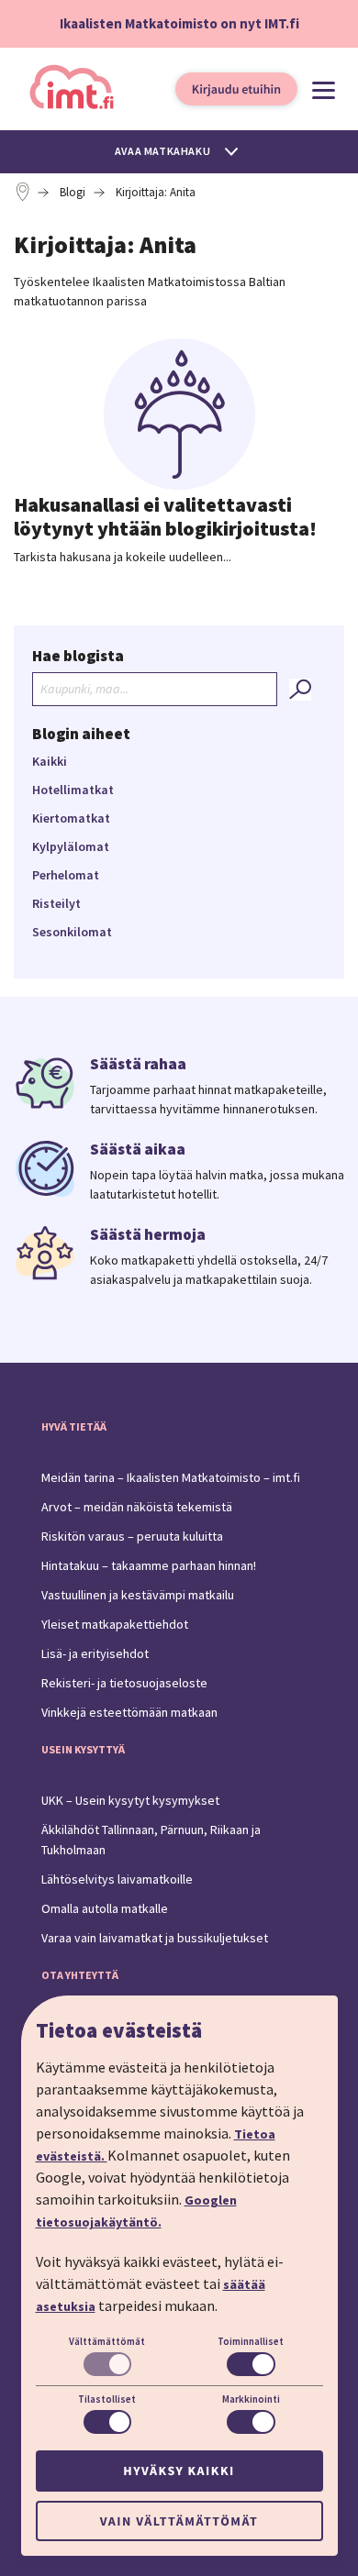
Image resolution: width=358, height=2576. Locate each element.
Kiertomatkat (71, 818)
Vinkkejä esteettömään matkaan (129, 1712)
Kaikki (50, 761)
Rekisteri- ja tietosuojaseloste (124, 1683)
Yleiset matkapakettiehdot (115, 1624)
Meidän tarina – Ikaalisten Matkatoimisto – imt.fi (171, 1477)
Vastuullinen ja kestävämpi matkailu (138, 1595)
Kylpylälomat (71, 846)
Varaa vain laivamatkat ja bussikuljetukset (155, 1938)
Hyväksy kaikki (179, 2471)
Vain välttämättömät (179, 2521)
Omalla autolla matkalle (105, 1908)
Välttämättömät (107, 2341)
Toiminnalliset (251, 2341)
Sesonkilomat (72, 932)
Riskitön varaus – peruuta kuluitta (132, 1536)
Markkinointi (251, 2399)
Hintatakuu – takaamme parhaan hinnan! (149, 1565)
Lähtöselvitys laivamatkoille (117, 1879)
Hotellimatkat (73, 790)
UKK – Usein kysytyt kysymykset (130, 1800)
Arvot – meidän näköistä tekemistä (137, 1507)
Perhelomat (66, 875)
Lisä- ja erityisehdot (95, 1653)
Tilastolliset (107, 2399)
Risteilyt (56, 903)
